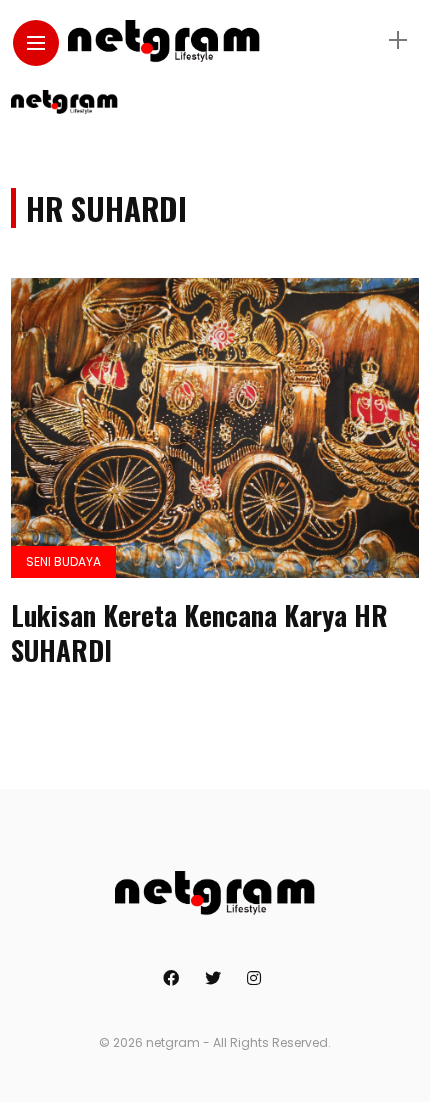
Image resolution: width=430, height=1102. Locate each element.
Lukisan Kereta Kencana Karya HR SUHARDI (199, 632)
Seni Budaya (63, 561)
